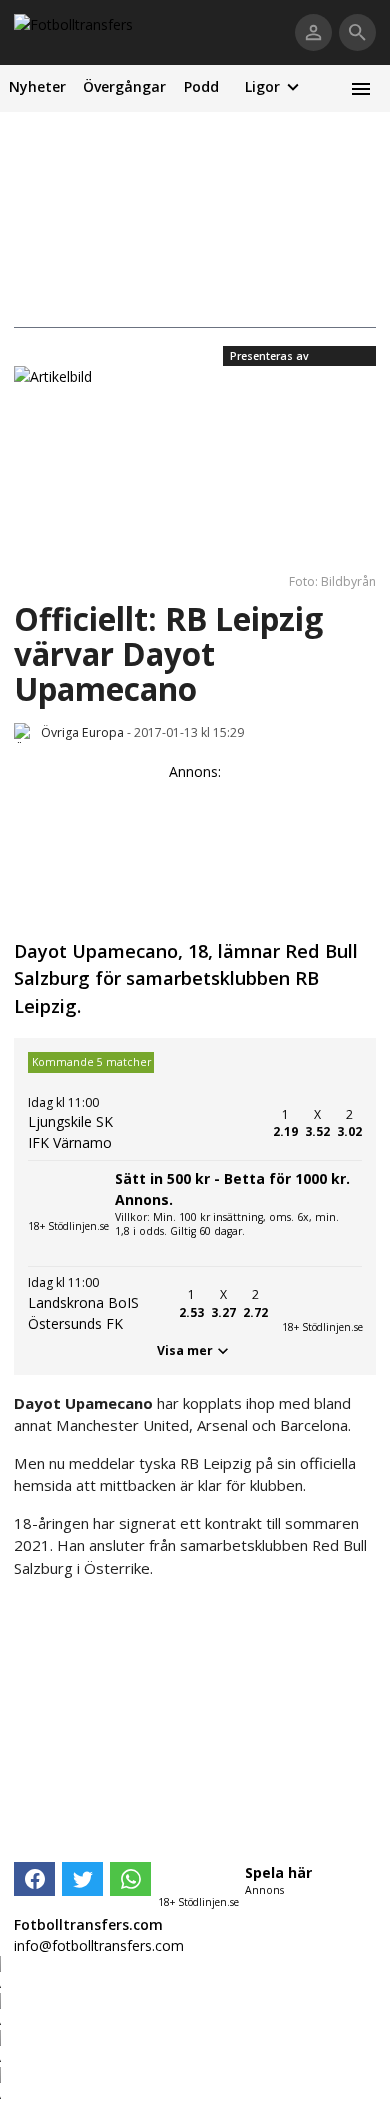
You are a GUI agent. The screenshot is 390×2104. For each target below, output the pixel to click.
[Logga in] (313, 32)
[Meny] (360, 88)
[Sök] (357, 32)
